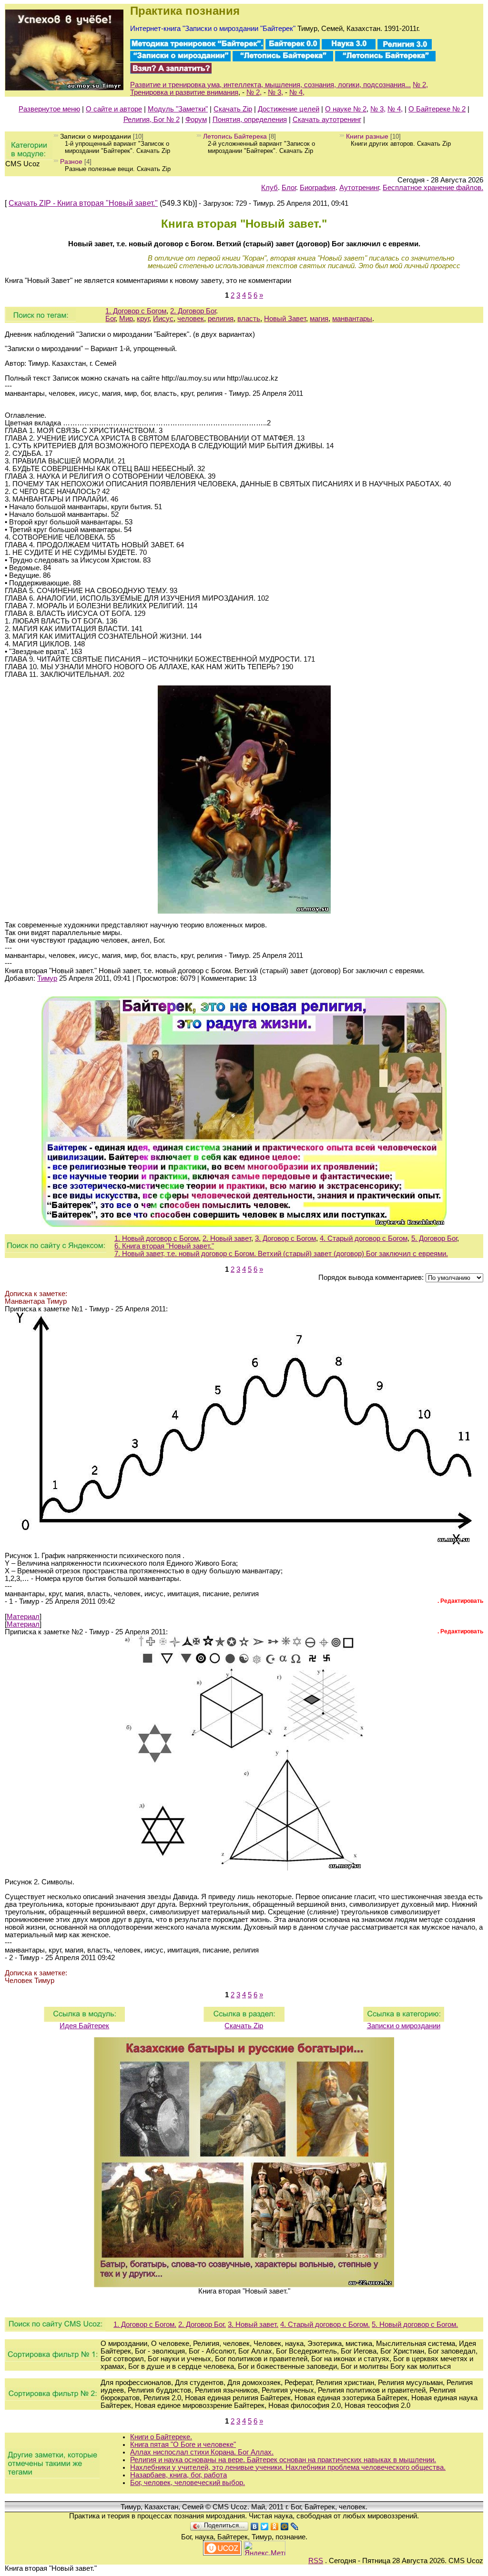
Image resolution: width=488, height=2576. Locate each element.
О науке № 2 (346, 109)
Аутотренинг (359, 188)
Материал (23, 1617)
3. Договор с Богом (285, 1238)
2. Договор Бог (193, 311)
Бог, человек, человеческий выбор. (188, 2483)
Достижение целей (289, 109)
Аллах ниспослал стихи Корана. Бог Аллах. (202, 2452)
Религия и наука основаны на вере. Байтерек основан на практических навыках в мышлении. (283, 2460)
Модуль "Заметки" (178, 109)
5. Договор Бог (434, 1238)
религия (221, 319)
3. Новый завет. (253, 2324)
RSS (316, 2561)
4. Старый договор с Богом (364, 1238)
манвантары (352, 319)
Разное (71, 161)
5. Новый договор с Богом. (415, 2324)
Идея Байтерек (84, 2026)
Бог (110, 319)
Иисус (163, 319)
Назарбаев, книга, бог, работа (178, 2475)
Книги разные (367, 136)
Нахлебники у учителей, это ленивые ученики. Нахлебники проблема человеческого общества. (288, 2467)
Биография (318, 188)
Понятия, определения (250, 120)
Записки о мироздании (96, 136)
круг (143, 319)
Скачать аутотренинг (327, 120)
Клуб (269, 188)
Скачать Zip (233, 109)
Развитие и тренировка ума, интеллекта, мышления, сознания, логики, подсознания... (270, 85)
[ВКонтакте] (255, 2526)
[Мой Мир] (285, 2526)
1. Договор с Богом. (145, 2324)
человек (191, 319)
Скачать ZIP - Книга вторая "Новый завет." (83, 203)
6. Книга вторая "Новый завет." (164, 1246)
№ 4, (297, 92)
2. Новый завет (227, 1238)
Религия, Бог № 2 (152, 120)
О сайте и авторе (114, 109)
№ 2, (420, 85)
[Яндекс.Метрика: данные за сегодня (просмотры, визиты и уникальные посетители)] (264, 2548)
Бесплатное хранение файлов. (433, 188)
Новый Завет (285, 319)
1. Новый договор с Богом (157, 1238)
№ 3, (275, 92)
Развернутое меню (49, 109)
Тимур (47, 978)
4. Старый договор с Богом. (325, 2324)
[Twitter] (265, 2526)
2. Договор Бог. (202, 2324)
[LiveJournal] (295, 2526)
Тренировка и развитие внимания (184, 92)
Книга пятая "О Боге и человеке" (183, 2445)
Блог (289, 188)
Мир (126, 319)
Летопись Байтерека (235, 136)
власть (249, 319)
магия (319, 319)
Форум (196, 120)
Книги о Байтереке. (161, 2437)
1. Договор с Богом (136, 311)
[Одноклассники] (275, 2526)
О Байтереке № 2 (437, 109)
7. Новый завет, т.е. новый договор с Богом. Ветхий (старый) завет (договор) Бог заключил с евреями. (281, 1254)
